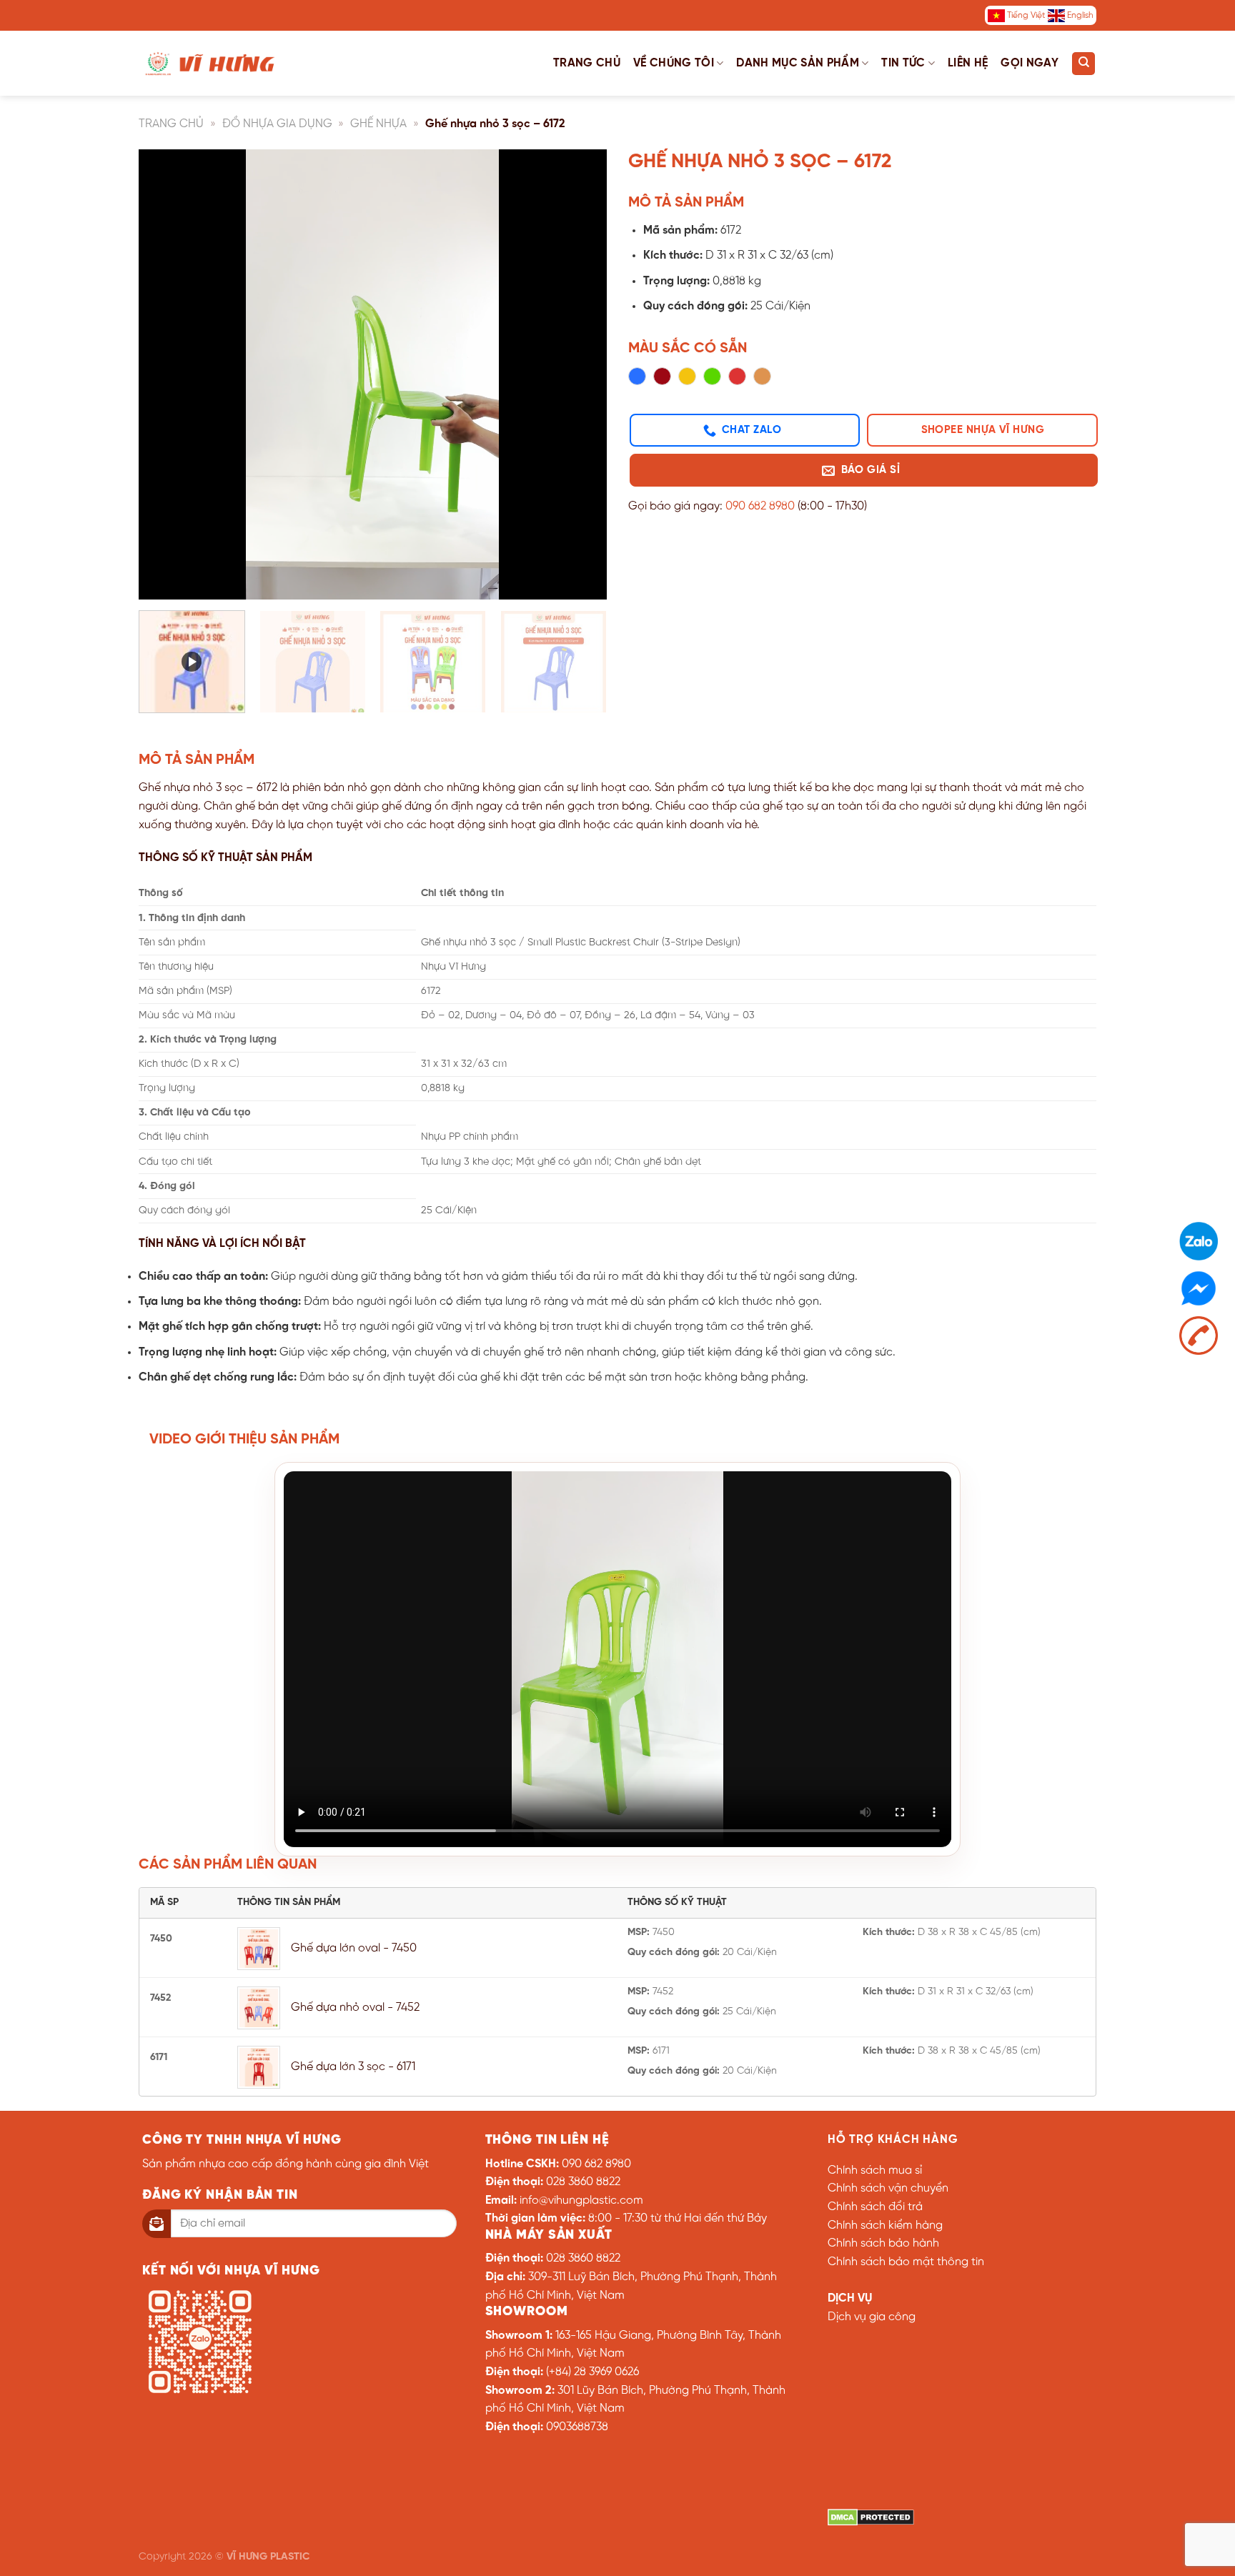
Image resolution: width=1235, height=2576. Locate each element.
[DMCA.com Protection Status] (871, 2517)
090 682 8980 (760, 506)
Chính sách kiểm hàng (885, 2226)
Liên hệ (968, 63)
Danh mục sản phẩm (797, 63)
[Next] (580, 374)
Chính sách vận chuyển (888, 2188)
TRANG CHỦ (171, 124)
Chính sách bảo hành (883, 2243)
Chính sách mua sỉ (875, 2170)
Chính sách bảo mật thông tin (906, 2262)
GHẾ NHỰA (378, 124)
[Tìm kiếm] (1083, 64)
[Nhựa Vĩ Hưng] (210, 63)
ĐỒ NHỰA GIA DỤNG (277, 124)
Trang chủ (587, 63)
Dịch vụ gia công (872, 2317)
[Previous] (166, 374)
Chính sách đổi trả (875, 2207)
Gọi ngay (1030, 63)
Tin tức (903, 63)
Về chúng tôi (674, 63)
